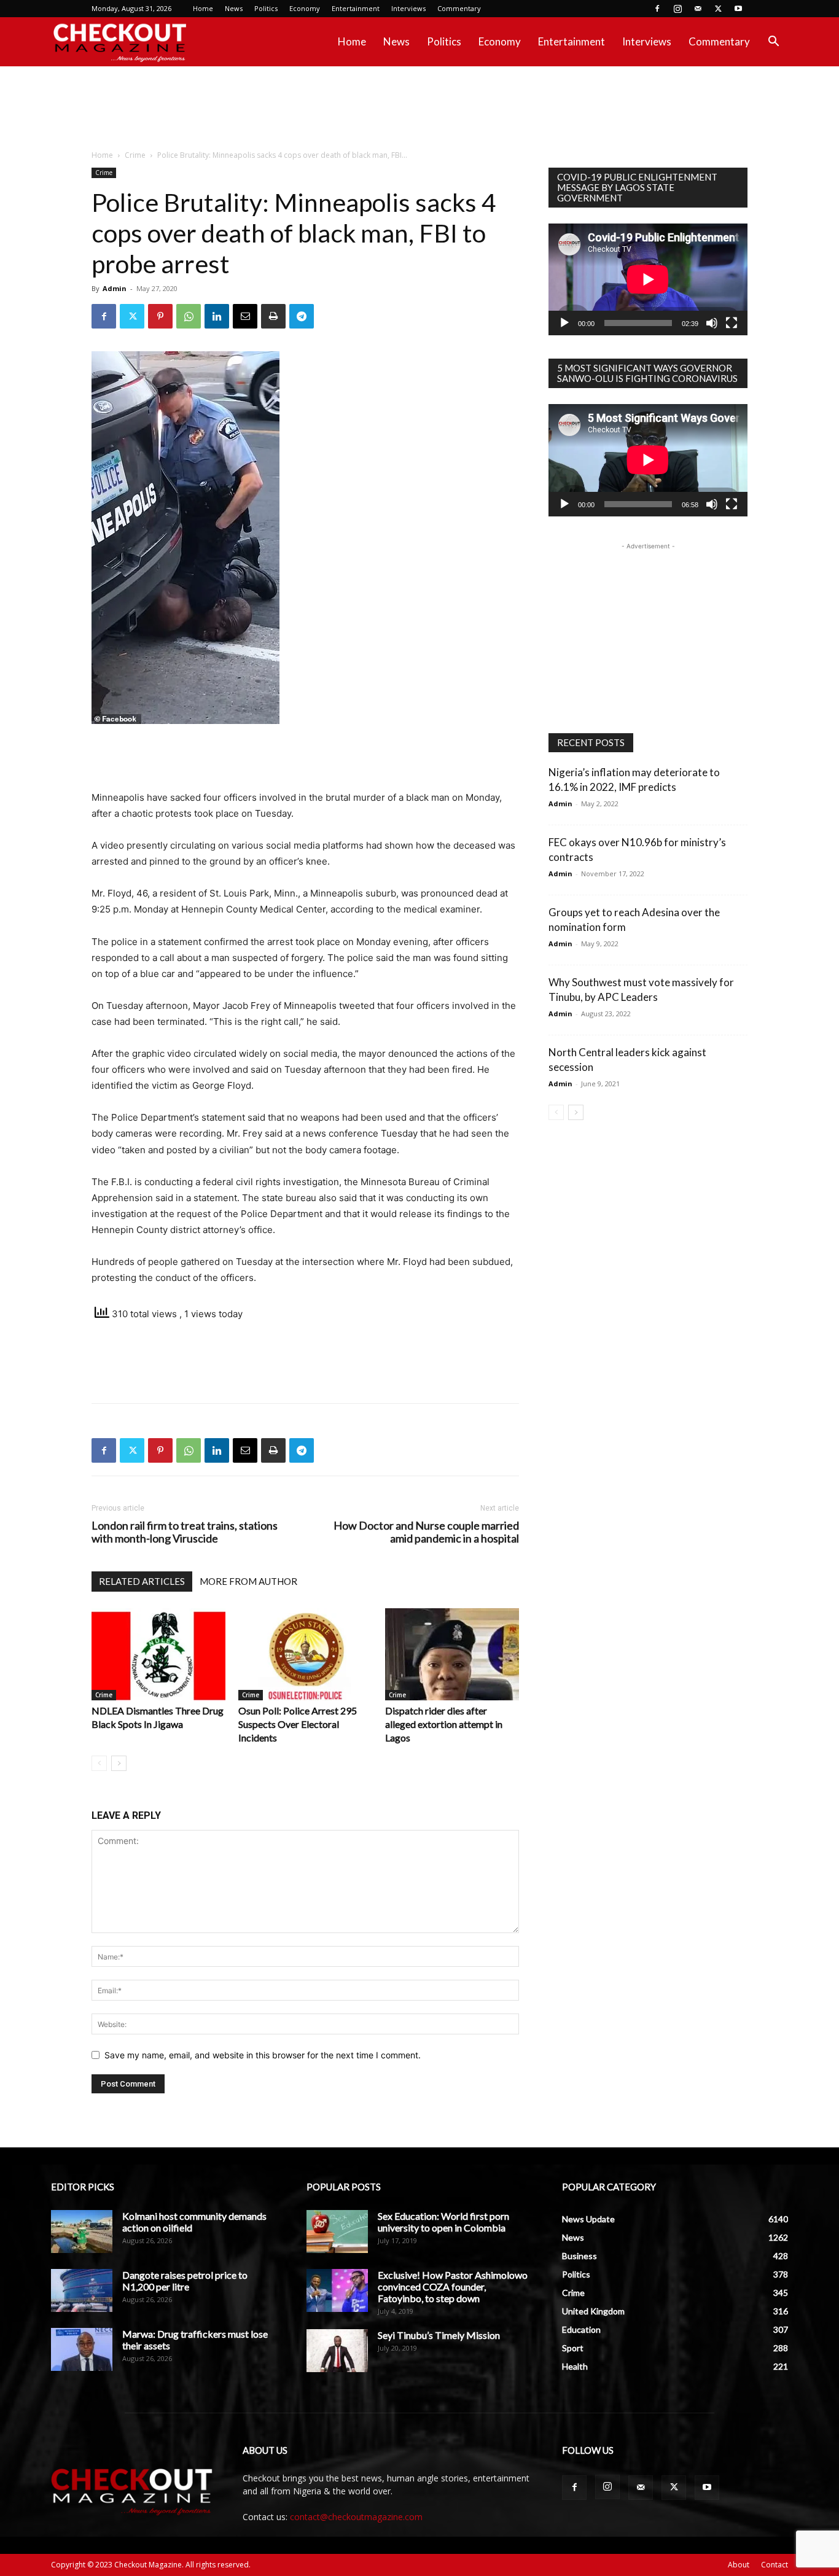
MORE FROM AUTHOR (248, 1581)
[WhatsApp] (189, 316)
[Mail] (698, 9)
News (234, 8)
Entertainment (356, 8)
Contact (775, 2565)
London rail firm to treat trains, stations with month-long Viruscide (185, 1532)
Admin (115, 288)
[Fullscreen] (732, 323)
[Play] (564, 323)
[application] (648, 279)
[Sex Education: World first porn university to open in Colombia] (337, 2232)
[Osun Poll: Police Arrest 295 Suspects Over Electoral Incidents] (305, 1654)
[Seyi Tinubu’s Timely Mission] (337, 2351)
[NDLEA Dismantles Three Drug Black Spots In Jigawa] (158, 1654)
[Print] (273, 316)
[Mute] (712, 323)
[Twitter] (718, 9)
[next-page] (119, 1763)
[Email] (245, 316)
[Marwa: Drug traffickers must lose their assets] (82, 2349)
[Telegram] (302, 316)
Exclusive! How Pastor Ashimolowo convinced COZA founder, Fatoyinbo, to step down (453, 2286)
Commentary (459, 8)
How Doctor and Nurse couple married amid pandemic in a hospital (426, 1532)
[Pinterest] (160, 316)
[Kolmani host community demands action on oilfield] (82, 2232)
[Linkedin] (217, 316)
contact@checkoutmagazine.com (356, 2517)
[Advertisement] (419, 109)
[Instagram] (677, 9)
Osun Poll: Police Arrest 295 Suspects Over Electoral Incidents (298, 1724)
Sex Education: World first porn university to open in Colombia (443, 2222)
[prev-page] (99, 1763)
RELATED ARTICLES (142, 1581)
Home (203, 8)
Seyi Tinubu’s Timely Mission (439, 2335)
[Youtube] (738, 9)
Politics (266, 8)
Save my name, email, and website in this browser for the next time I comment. (263, 2055)
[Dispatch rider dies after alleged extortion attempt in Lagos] (452, 1654)
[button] (773, 43)
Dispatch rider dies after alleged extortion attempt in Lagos (444, 1724)
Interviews (408, 8)
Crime (135, 155)
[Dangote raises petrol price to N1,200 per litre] (82, 2290)
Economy (305, 8)
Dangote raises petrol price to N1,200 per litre (185, 2281)
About (739, 2565)
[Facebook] (657, 9)
